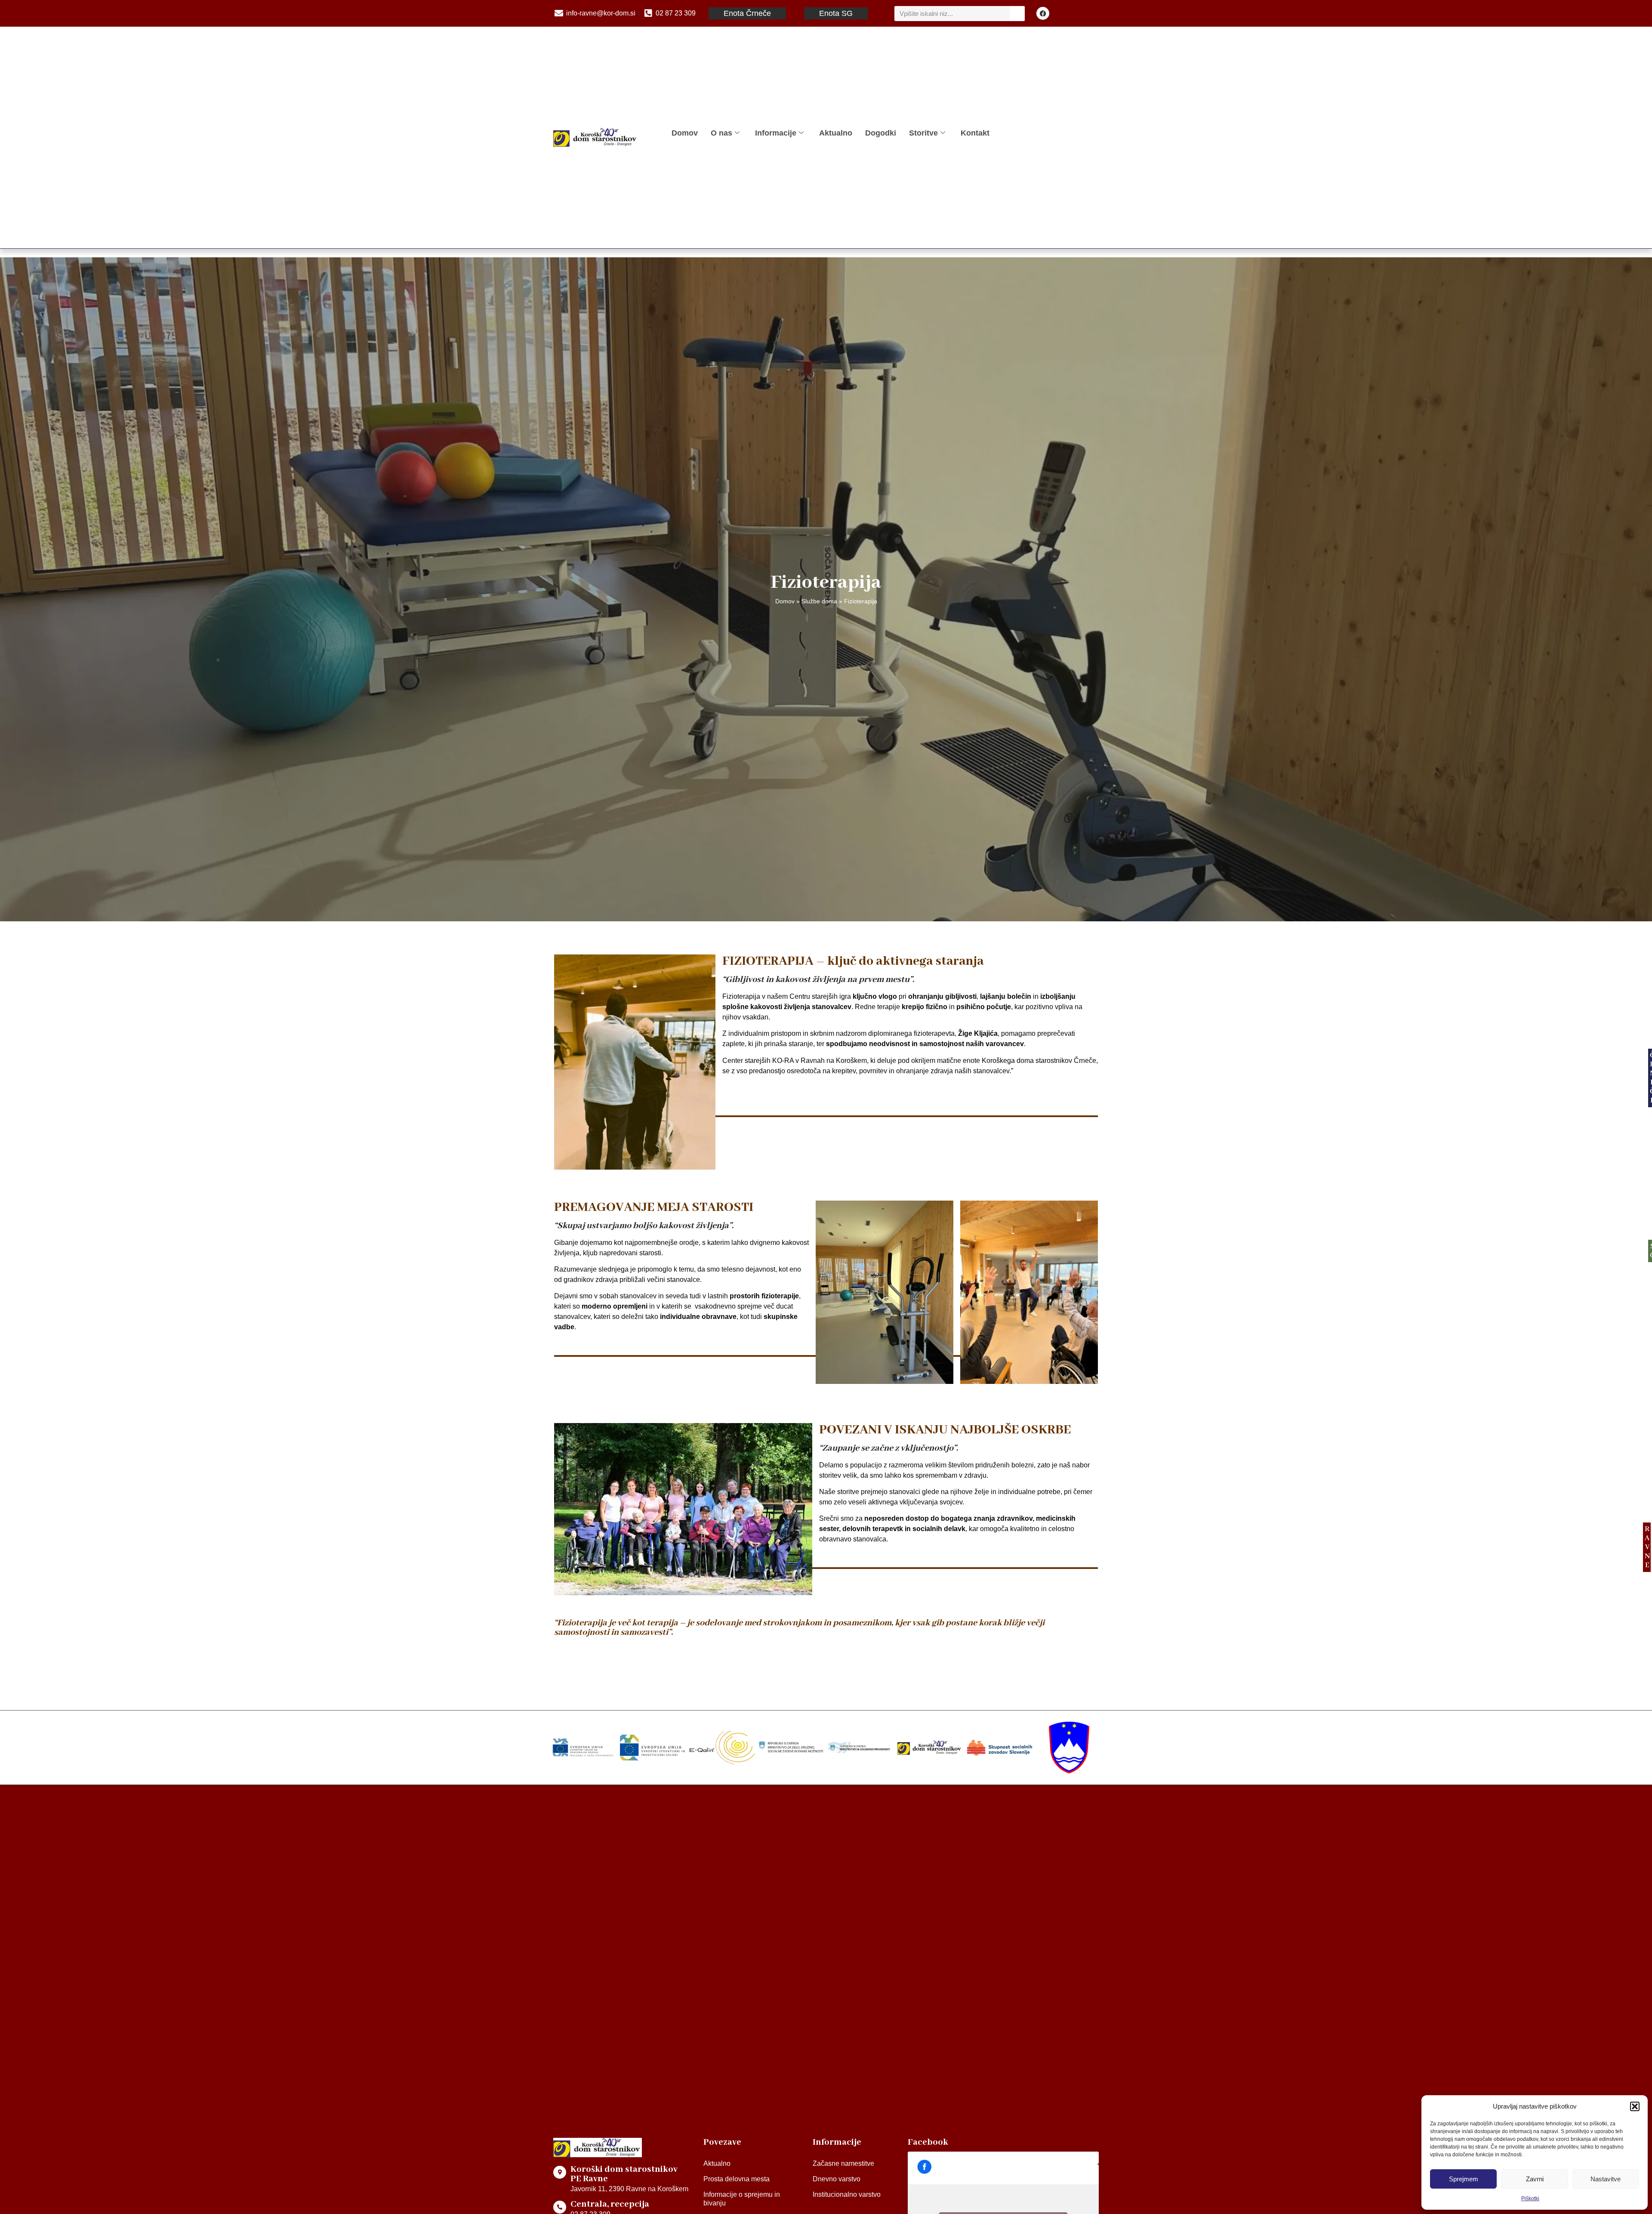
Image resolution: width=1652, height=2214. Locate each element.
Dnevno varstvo (837, 2179)
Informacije (776, 133)
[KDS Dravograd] (930, 1748)
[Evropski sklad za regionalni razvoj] (583, 1748)
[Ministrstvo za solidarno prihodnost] (861, 1748)
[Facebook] (1043, 13)
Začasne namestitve (843, 2163)
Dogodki (881, 133)
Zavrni (1535, 2179)
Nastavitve (1606, 2179)
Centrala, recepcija (610, 2204)
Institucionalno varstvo (847, 2194)
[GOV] (1069, 1748)
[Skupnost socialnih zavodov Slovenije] (1000, 1748)
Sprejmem (1464, 2179)
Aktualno (836, 133)
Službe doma (819, 601)
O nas (721, 133)
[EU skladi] (652, 1748)
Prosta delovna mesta (737, 2179)
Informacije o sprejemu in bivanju (742, 2199)
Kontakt (975, 133)
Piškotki (1530, 2199)
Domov (685, 133)
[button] (1635, 2106)
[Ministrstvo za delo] (791, 1748)
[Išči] (1017, 14)
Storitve (923, 133)
